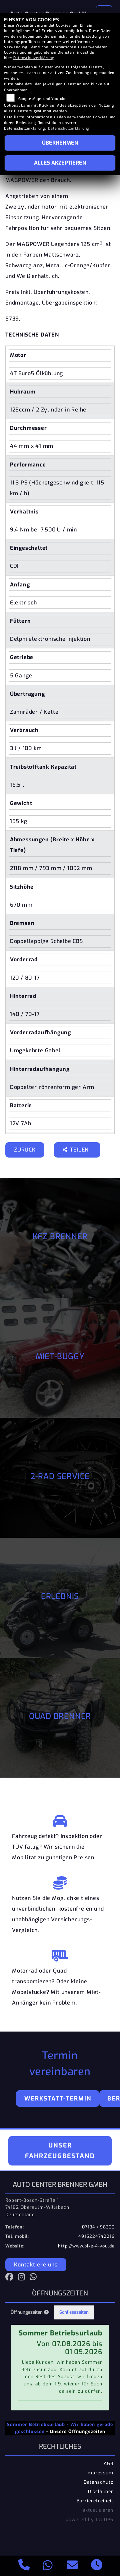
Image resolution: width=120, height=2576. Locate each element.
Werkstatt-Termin (58, 2099)
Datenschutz (98, 2482)
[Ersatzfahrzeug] (60, 1819)
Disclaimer (101, 2491)
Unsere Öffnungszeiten (78, 2431)
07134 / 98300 (98, 2227)
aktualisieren (98, 2510)
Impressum (100, 2473)
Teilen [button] (80, 1150)
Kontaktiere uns (36, 2265)
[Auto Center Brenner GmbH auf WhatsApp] (35, 2278)
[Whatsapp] (48, 2566)
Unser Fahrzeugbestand (60, 2151)
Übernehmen (60, 143)
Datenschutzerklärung (34, 58)
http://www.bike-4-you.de (86, 2246)
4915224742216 (96, 2236)
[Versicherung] (60, 1881)
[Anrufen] (24, 2566)
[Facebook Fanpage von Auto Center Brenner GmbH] (12, 2278)
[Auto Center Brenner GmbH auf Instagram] (24, 2278)
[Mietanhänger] (60, 1954)
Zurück (25, 1150)
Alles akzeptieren (60, 163)
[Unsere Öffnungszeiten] (97, 2566)
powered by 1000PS (89, 2519)
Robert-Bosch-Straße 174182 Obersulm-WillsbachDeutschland (37, 2207)
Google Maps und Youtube (42, 99)
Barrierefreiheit (95, 2501)
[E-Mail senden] (72, 2566)
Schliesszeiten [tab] (74, 2312)
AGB (108, 2463)
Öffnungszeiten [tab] (27, 2312)
